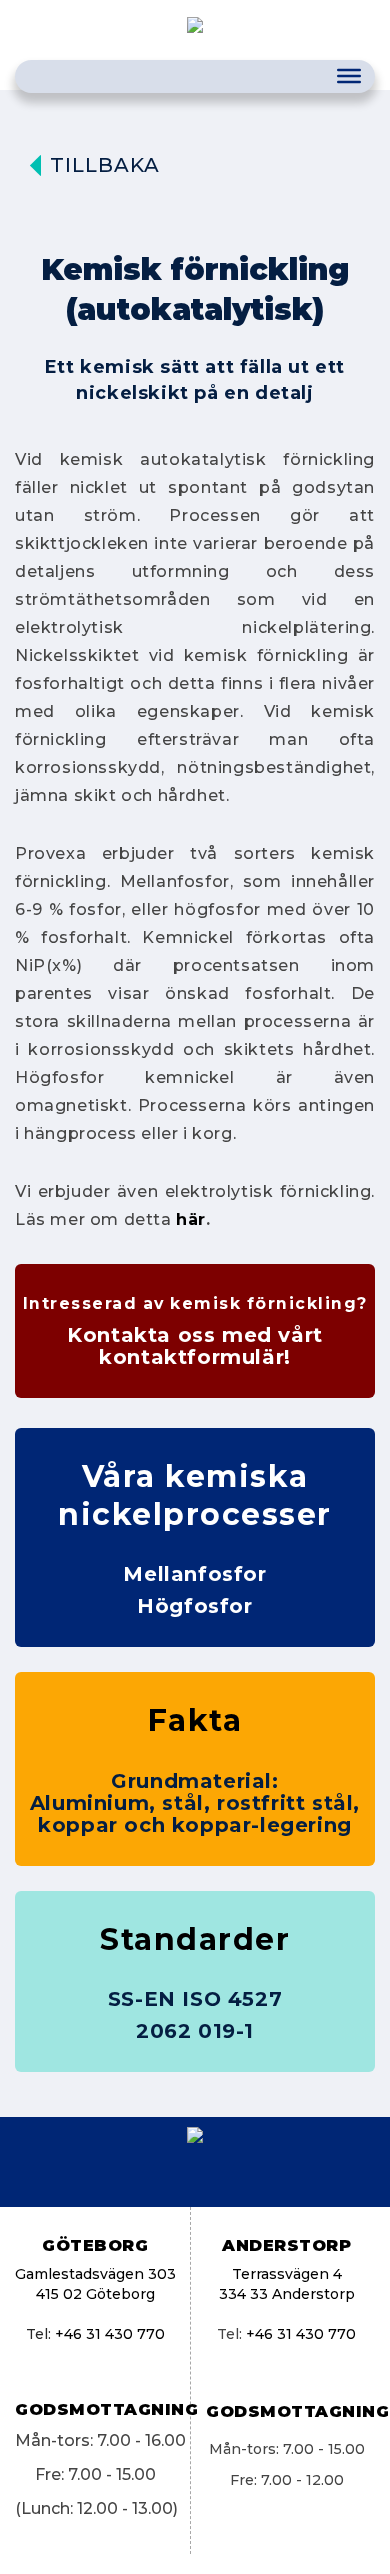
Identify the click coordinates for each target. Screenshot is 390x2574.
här (191, 1219)
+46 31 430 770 (110, 2334)
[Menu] (349, 76)
